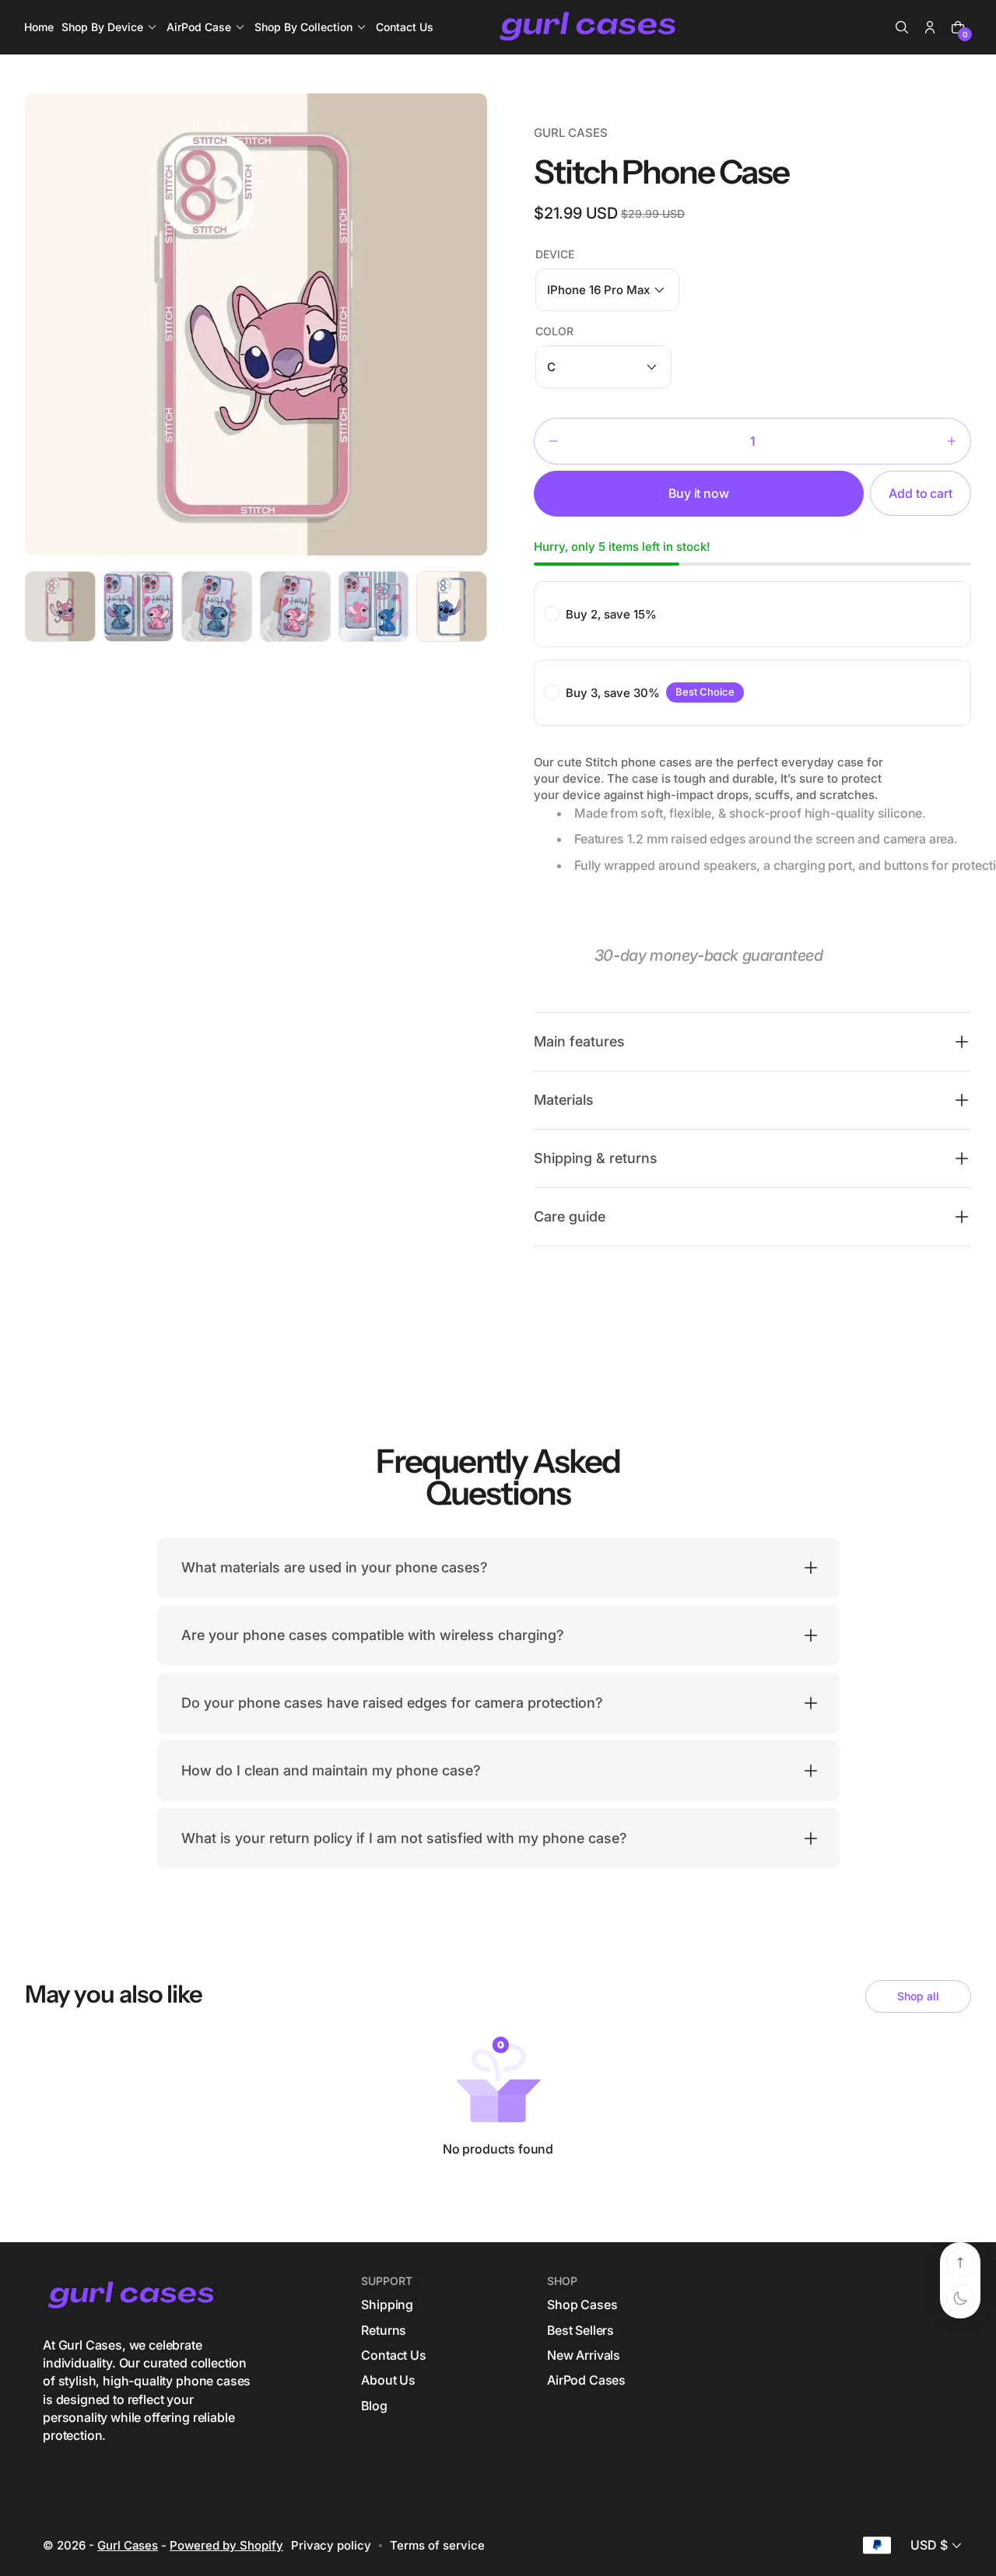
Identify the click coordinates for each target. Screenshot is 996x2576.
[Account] (930, 27)
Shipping (387, 2304)
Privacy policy (331, 2545)
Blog (374, 2406)
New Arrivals (584, 2355)
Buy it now (698, 493)
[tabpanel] (64, 610)
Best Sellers (580, 2330)
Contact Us (393, 2355)
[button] (902, 27)
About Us (388, 2380)
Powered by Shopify (226, 2545)
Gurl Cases (128, 2545)
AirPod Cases (586, 2380)
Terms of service (437, 2545)
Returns (384, 2330)
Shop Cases (582, 2304)
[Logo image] (589, 27)
